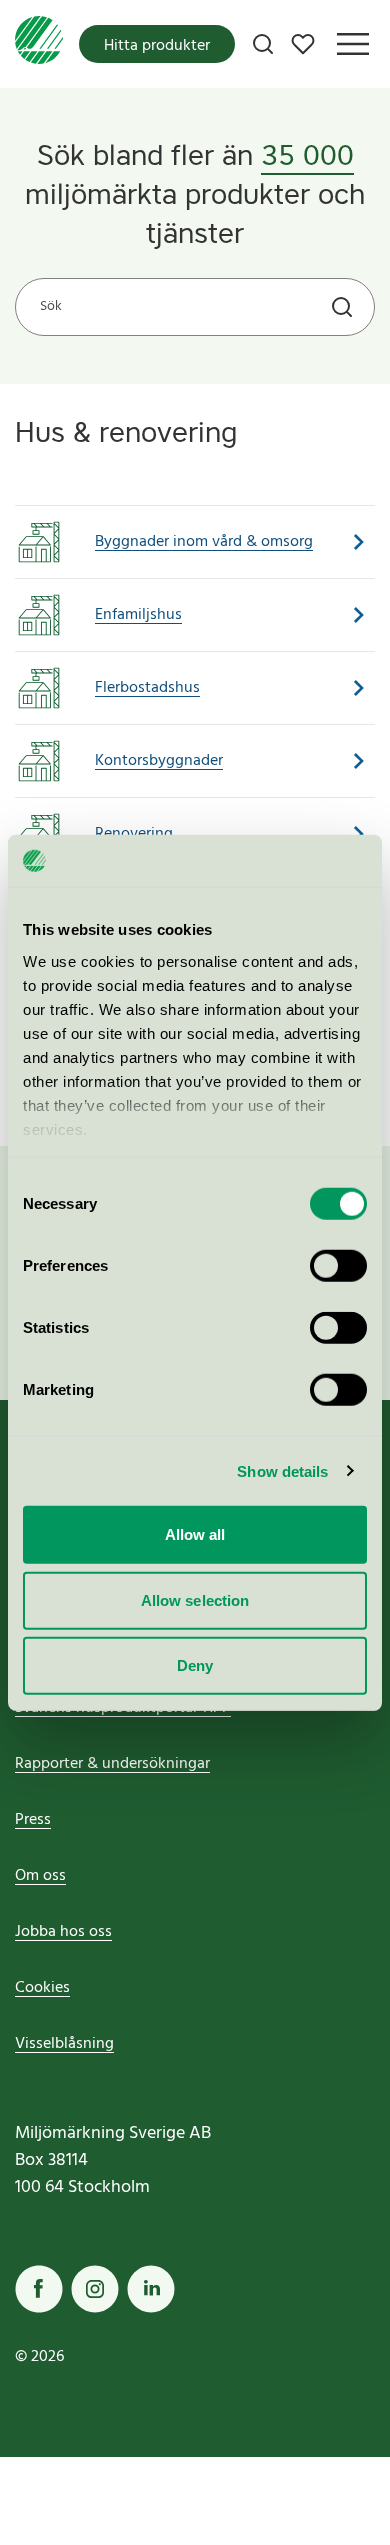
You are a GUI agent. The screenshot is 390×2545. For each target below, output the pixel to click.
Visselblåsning (64, 2044)
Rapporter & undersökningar (112, 1764)
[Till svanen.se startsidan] (39, 44)
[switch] (338, 1266)
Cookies (42, 1988)
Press (33, 1820)
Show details (282, 1470)
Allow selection (195, 1599)
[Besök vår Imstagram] (95, 2289)
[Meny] (353, 44)
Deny (195, 1665)
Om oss (40, 1876)
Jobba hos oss (63, 1932)
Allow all (195, 1534)
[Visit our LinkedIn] (151, 2289)
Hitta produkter (157, 46)
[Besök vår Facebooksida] (39, 2289)
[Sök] (263, 44)
